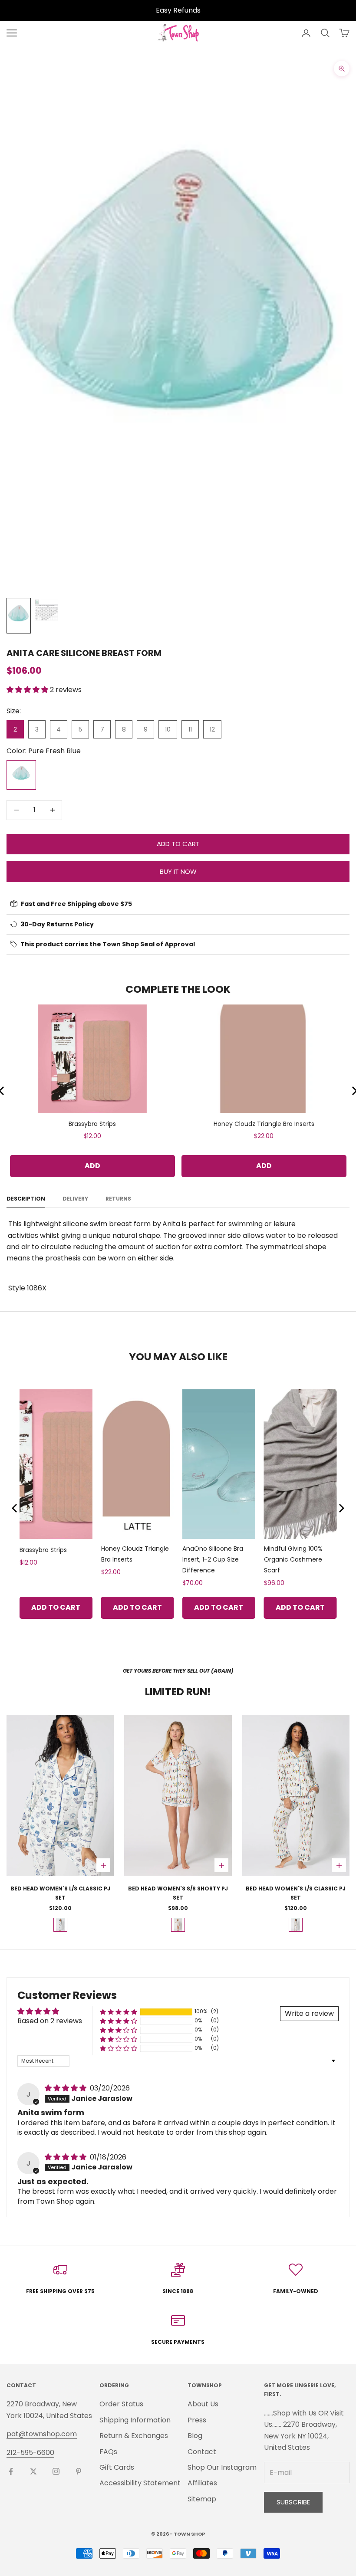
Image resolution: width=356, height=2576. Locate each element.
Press (197, 2420)
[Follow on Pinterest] (79, 2471)
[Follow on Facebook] (11, 2471)
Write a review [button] (309, 2013)
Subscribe (293, 2502)
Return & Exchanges (134, 2436)
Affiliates (202, 2483)
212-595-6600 (30, 2453)
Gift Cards (117, 2467)
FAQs (108, 2452)
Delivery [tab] (75, 1199)
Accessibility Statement (140, 2483)
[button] (28, 690)
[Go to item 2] (46, 610)
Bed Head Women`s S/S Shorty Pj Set (178, 1893)
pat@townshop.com (42, 2434)
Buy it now (178, 871)
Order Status (121, 2404)
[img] (66, 2088)
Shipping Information (135, 2420)
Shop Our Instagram (222, 2467)
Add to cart (178, 844)
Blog (195, 2436)
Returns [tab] (118, 1199)
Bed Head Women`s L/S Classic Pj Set (60, 1893)
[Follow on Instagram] (56, 2471)
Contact (202, 2452)
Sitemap (202, 2499)
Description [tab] (26, 1199)
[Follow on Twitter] (33, 2471)
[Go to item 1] (19, 616)
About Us (203, 2404)
